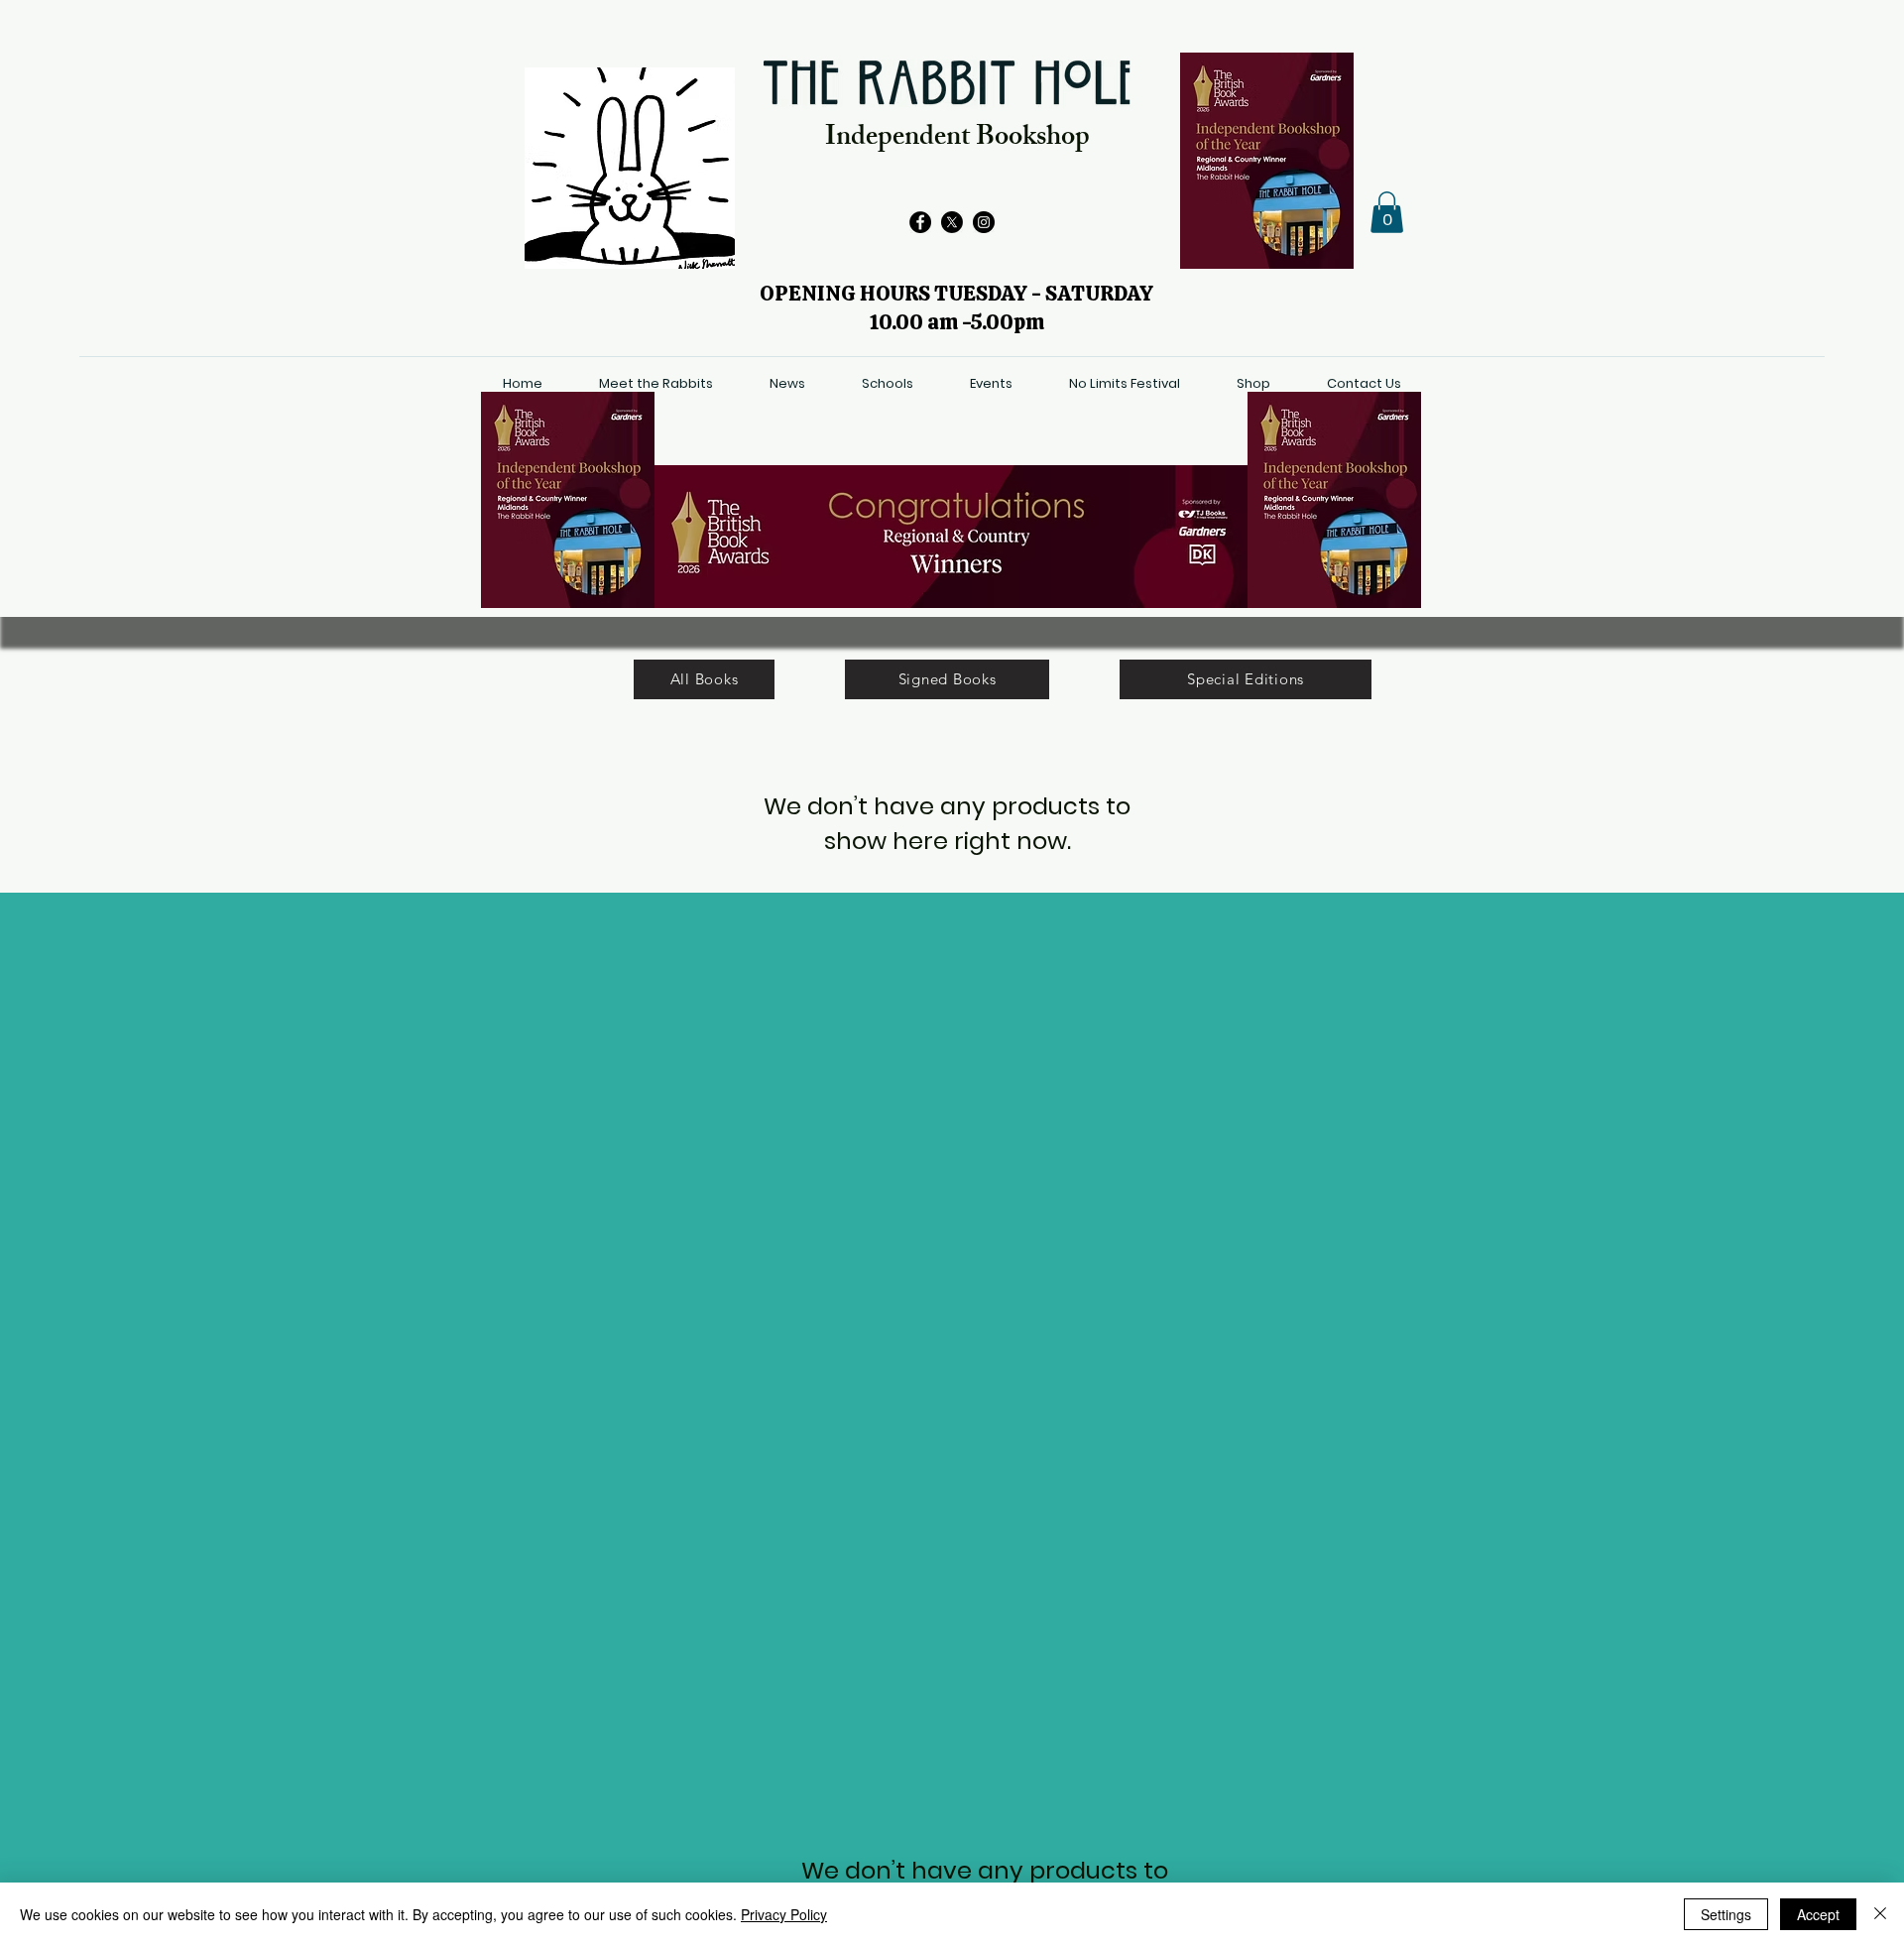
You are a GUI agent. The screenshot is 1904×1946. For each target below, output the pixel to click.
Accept (1818, 1914)
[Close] (1880, 1914)
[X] (952, 222)
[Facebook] (920, 222)
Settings (1726, 1914)
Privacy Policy (784, 1914)
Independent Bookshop (957, 139)
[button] (1387, 212)
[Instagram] (984, 222)
